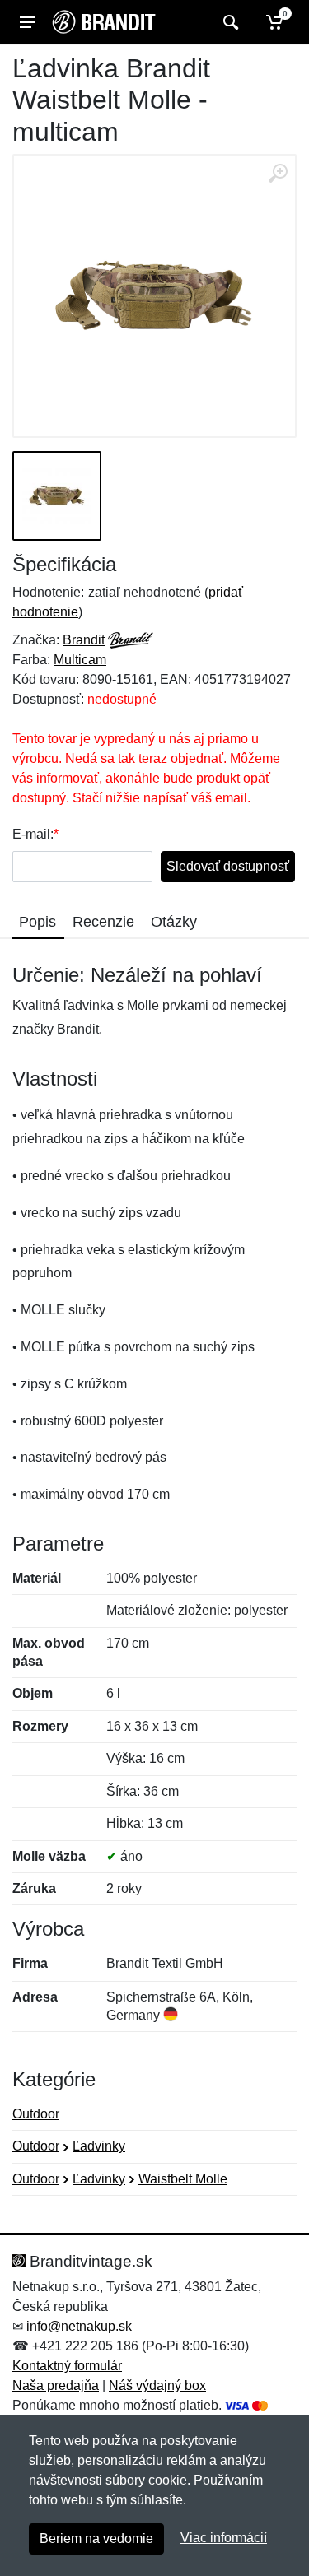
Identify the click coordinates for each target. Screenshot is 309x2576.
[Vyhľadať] (229, 22)
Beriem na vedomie (96, 2539)
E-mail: (33, 834)
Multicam (80, 660)
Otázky (174, 922)
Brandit (84, 640)
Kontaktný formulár (67, 2366)
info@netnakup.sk (79, 2326)
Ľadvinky (99, 2146)
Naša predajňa (56, 2385)
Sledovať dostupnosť (228, 866)
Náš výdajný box (157, 2385)
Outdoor (36, 2114)
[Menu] (27, 22)
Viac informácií (224, 2538)
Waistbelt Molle (183, 2179)
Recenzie (103, 922)
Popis (37, 922)
